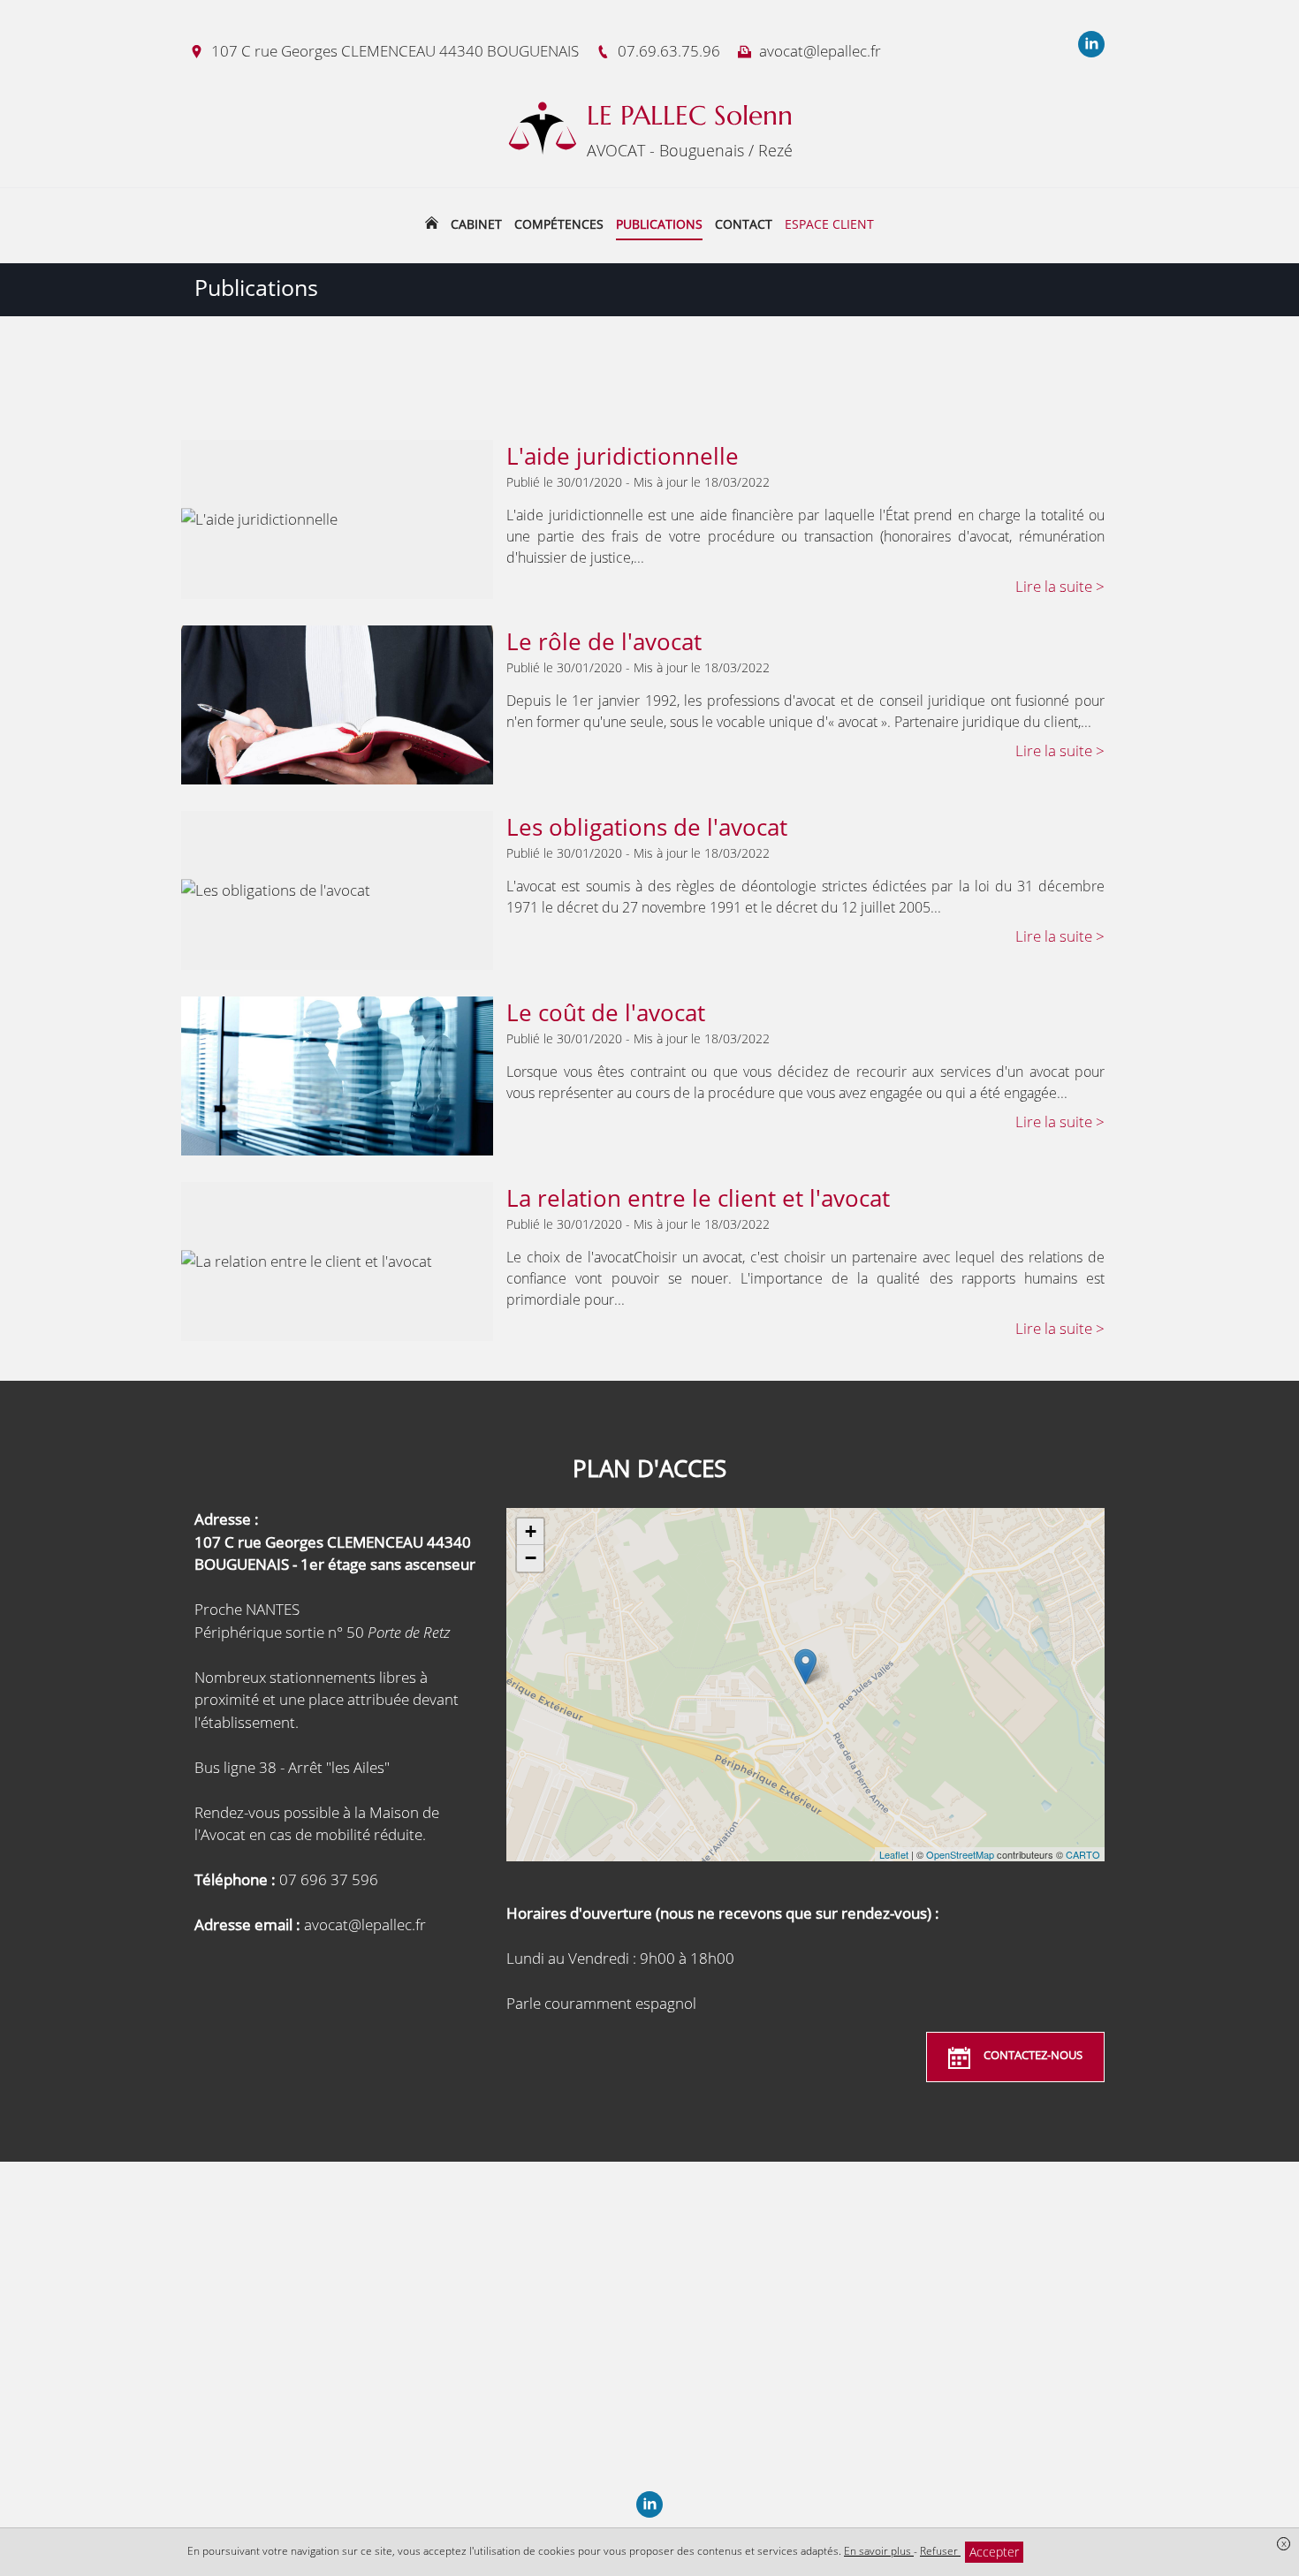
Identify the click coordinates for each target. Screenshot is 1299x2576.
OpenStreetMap (960, 1854)
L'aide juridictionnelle (623, 456)
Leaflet (894, 1854)
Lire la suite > (1060, 586)
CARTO (1083, 1854)
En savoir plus (879, 2551)
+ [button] (531, 1531)
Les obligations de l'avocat (647, 827)
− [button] (531, 1558)
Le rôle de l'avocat (604, 641)
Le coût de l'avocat (606, 1012)
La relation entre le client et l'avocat (698, 1198)
